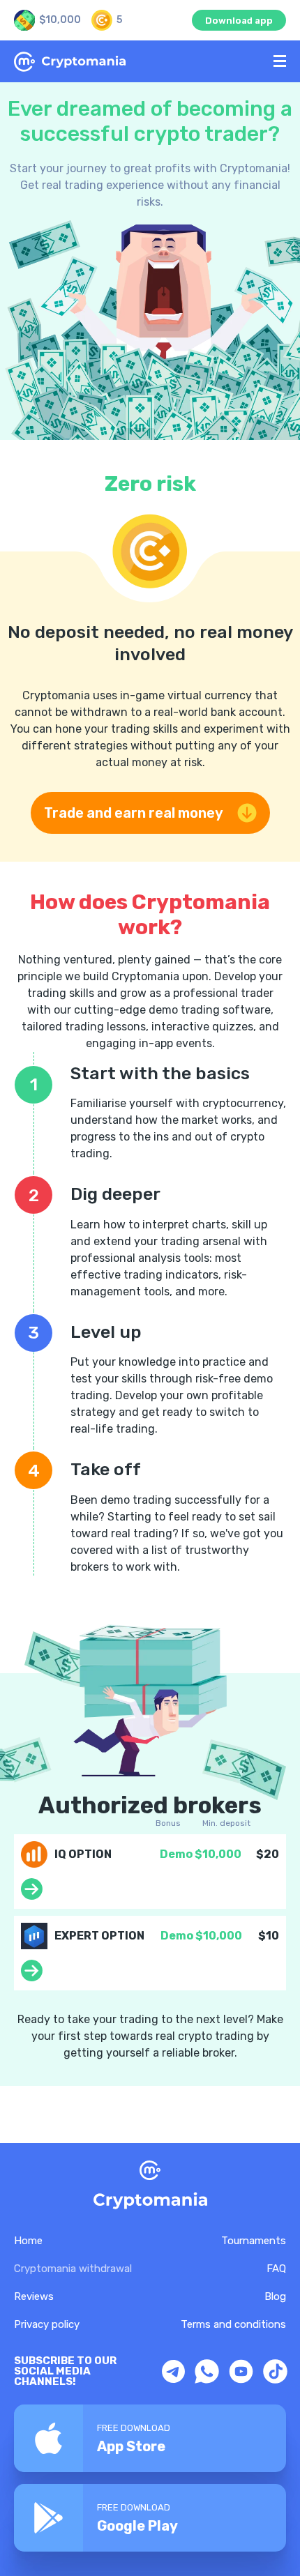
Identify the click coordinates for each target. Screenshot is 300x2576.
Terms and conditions (233, 2324)
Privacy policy (47, 2324)
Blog (275, 2296)
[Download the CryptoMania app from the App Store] (150, 2438)
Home (28, 2241)
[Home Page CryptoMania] (138, 62)
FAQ (276, 2269)
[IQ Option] (32, 1896)
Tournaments (254, 2241)
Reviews (34, 2296)
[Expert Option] (32, 1977)
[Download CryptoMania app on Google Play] (150, 2518)
